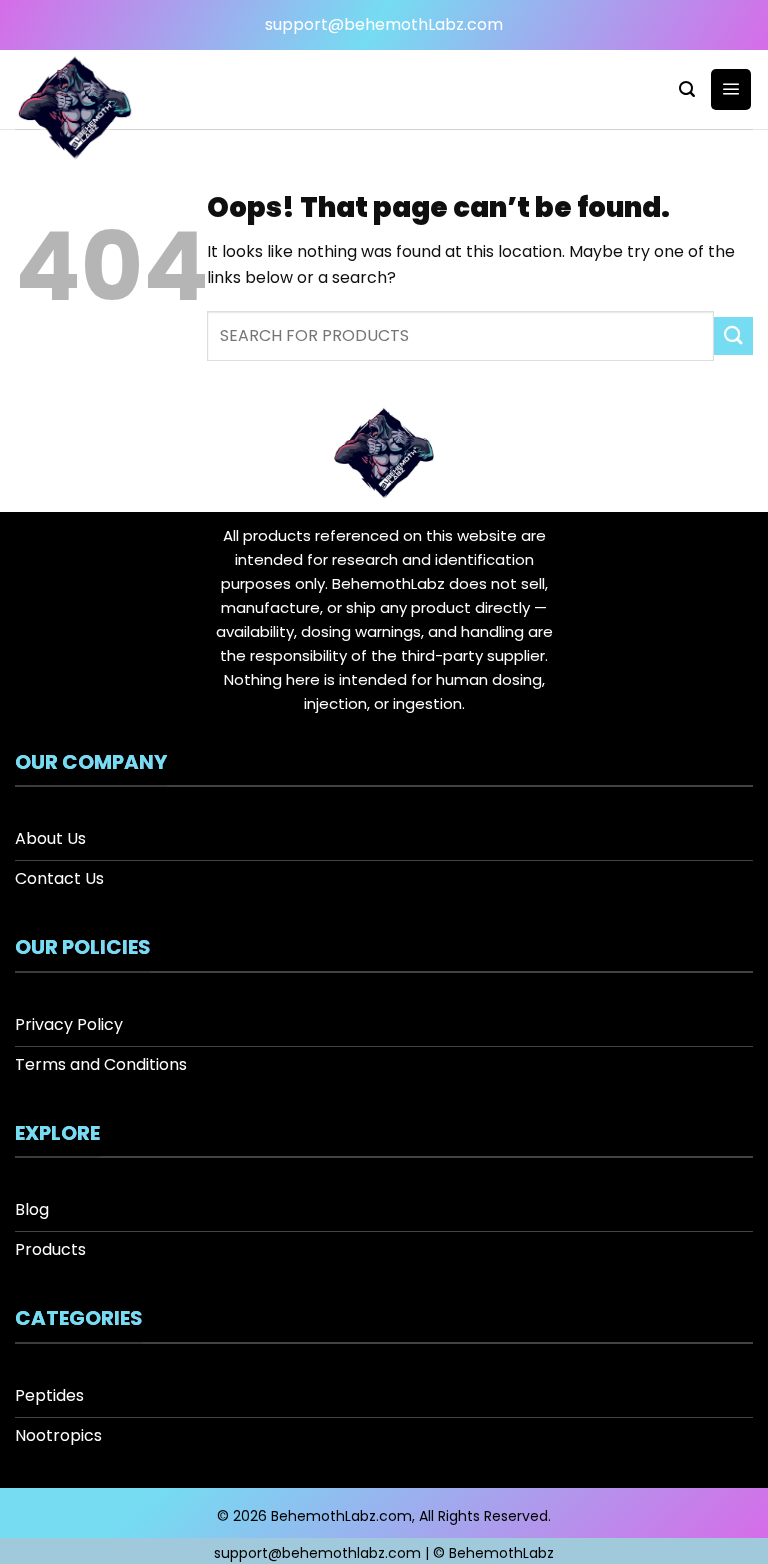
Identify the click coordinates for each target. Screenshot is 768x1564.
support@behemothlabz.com (317, 1553)
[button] (687, 89)
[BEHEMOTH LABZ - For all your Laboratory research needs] (92, 110)
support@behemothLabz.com (384, 24)
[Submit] (733, 336)
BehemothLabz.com (341, 1516)
